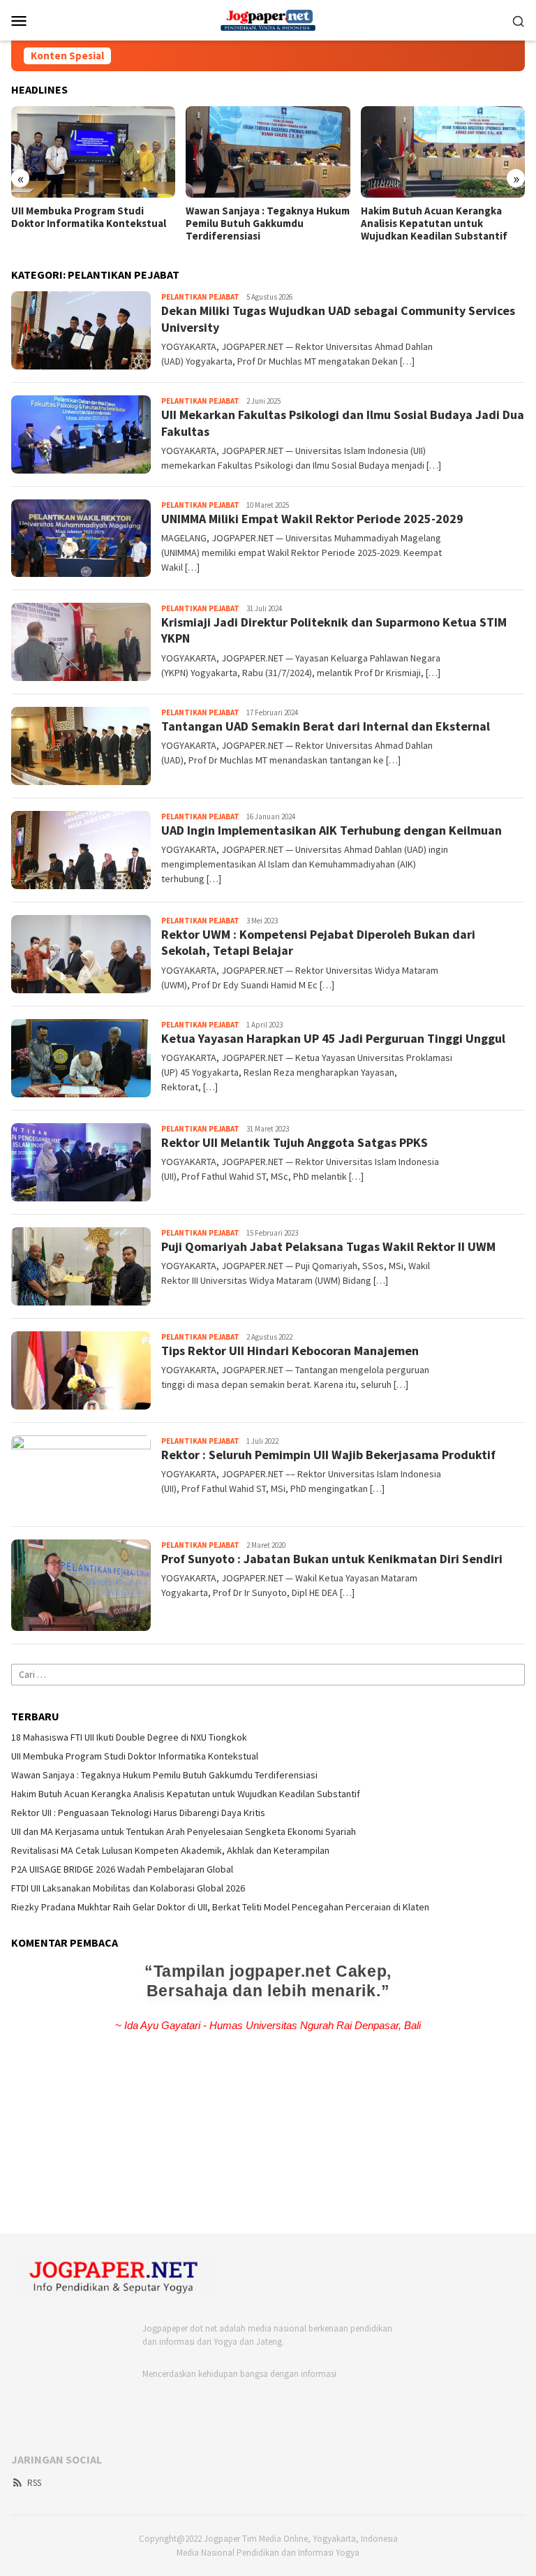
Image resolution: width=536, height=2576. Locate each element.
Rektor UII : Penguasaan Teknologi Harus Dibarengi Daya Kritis (138, 1813)
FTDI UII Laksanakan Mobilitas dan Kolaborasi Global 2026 (128, 1888)
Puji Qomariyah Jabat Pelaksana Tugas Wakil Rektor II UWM (328, 1246)
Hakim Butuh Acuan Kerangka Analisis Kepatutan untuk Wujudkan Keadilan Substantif (434, 224)
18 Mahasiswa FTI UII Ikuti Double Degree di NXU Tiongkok (129, 1737)
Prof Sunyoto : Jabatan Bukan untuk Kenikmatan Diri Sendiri (332, 1559)
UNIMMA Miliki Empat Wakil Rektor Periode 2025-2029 (312, 519)
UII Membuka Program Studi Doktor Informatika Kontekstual (89, 217)
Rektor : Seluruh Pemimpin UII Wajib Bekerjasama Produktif (328, 1455)
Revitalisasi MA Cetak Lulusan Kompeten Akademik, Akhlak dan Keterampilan (170, 1850)
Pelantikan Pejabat (200, 297)
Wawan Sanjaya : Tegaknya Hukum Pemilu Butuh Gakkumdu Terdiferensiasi (268, 224)
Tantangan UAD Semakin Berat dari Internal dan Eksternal (326, 726)
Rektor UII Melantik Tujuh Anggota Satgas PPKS (295, 1142)
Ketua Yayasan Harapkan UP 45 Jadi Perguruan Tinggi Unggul (333, 1038)
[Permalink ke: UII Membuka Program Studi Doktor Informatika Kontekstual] (93, 152)
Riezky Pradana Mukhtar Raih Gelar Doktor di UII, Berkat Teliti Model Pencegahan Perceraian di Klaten (220, 1907)
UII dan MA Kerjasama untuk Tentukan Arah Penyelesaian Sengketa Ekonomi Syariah (184, 1831)
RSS (34, 2483)
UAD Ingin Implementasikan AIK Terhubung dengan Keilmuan (332, 830)
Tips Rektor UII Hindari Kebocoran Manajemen (290, 1351)
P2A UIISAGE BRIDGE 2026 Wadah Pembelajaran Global (122, 1869)
